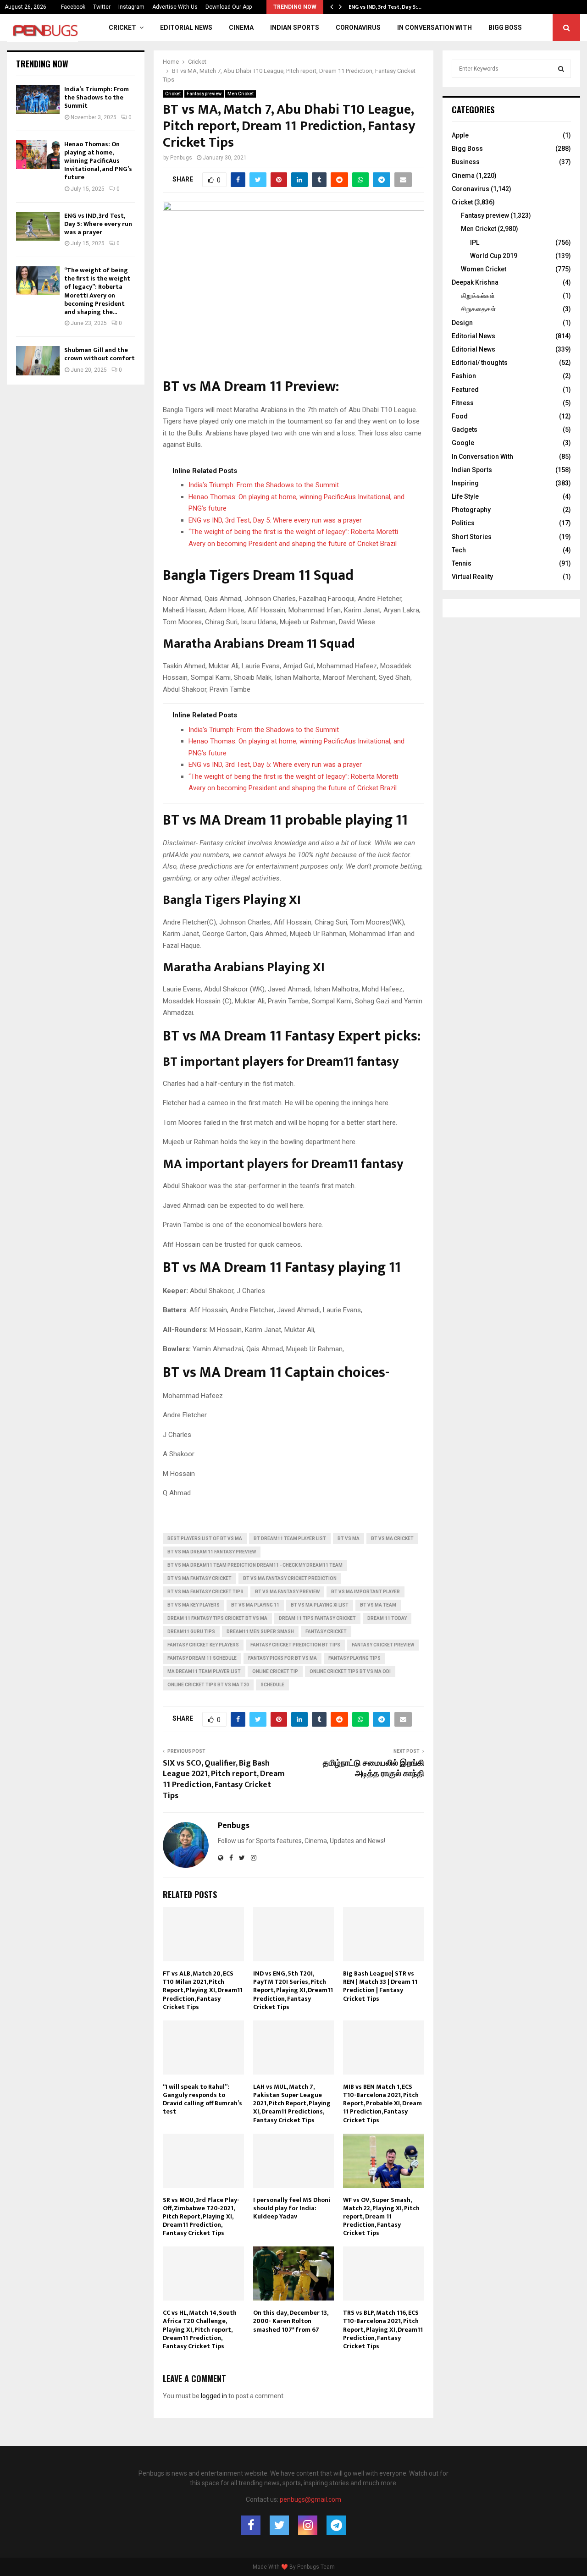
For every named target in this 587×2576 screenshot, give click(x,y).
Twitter (102, 7)
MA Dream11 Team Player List (204, 1671)
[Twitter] (279, 2525)
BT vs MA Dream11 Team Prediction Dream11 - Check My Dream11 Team (255, 1565)
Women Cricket (484, 269)
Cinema (241, 28)
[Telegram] (336, 2525)
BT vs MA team (378, 1605)
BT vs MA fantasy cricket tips (205, 1592)
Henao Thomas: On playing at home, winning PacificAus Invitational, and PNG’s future (98, 161)
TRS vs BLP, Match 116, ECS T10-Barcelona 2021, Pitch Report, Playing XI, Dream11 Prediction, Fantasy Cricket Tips (383, 2329)
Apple (460, 135)
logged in (214, 2396)
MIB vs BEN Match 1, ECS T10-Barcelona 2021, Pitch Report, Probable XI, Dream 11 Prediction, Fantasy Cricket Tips (382, 2103)
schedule (272, 1685)
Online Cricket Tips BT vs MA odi (350, 1671)
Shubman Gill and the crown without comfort (100, 354)
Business (466, 162)
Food (460, 416)
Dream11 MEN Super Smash (260, 1632)
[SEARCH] (561, 69)
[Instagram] (308, 2525)
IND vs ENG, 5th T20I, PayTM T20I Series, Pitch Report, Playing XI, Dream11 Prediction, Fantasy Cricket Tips (293, 1990)
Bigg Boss (505, 28)
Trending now (42, 64)
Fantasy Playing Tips (354, 1658)
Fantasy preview (204, 94)
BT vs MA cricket (392, 1538)
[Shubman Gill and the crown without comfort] (38, 361)
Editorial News (186, 28)
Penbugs (181, 158)
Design (462, 323)
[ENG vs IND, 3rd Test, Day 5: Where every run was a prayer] (38, 226)
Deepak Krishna (475, 282)
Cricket (122, 28)
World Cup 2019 (494, 256)
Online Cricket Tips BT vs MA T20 (208, 1685)
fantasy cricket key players (203, 1645)
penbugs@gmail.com (310, 2499)
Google (463, 443)
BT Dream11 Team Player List (290, 1538)
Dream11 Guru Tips (191, 1632)
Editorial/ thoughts (480, 363)
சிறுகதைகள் (478, 309)
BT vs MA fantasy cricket (199, 1578)
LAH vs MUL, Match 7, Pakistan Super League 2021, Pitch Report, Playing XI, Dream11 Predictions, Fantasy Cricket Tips (292, 2103)
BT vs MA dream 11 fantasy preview (212, 1552)
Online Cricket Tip (275, 1671)
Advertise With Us (175, 7)
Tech (459, 550)
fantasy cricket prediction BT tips (295, 1645)
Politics (463, 523)
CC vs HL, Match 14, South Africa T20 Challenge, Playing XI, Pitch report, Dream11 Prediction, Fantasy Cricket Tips (200, 2329)
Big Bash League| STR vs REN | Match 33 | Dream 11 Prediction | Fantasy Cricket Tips (380, 1986)
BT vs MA (349, 1538)
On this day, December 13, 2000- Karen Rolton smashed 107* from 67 (291, 2321)
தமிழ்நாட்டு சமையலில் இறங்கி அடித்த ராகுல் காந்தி (374, 1769)
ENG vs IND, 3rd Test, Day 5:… (385, 7)
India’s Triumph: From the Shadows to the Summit (264, 485)
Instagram (131, 7)
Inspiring (465, 483)
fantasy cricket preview (383, 1645)
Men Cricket (241, 94)
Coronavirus (358, 28)
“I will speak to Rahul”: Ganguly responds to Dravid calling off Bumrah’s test (202, 2099)
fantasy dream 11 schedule (202, 1658)
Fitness (463, 403)
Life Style (465, 496)
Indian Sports (295, 28)
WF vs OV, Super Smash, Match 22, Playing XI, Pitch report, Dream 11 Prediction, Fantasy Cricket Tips (381, 2217)
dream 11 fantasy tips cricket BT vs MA (217, 1618)
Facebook (73, 7)
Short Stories (472, 537)
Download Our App (229, 7)
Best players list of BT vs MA (205, 1538)
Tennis (462, 563)
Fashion (464, 376)
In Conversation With (435, 28)
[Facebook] (251, 2525)
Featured (465, 390)
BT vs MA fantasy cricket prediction (290, 1578)
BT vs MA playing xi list (320, 1605)
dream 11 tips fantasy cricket (317, 1618)
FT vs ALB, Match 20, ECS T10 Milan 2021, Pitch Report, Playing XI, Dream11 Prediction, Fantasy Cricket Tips (203, 1990)
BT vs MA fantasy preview (287, 1592)
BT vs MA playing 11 (255, 1605)
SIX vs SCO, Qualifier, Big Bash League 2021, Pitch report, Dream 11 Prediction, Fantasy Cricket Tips (224, 1780)
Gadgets (465, 429)
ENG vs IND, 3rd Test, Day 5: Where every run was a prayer (275, 520)
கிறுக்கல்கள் (478, 296)
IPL (475, 242)
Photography (471, 510)
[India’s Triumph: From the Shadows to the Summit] (38, 100)
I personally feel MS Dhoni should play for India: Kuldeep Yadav (292, 2208)
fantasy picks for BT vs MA (282, 1658)
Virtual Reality (472, 577)
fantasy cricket (326, 1632)
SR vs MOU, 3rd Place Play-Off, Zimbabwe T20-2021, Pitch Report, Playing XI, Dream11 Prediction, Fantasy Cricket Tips (201, 2217)
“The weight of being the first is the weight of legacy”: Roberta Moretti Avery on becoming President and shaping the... (97, 291)
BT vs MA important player (365, 1592)
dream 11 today (387, 1618)
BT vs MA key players (194, 1605)
